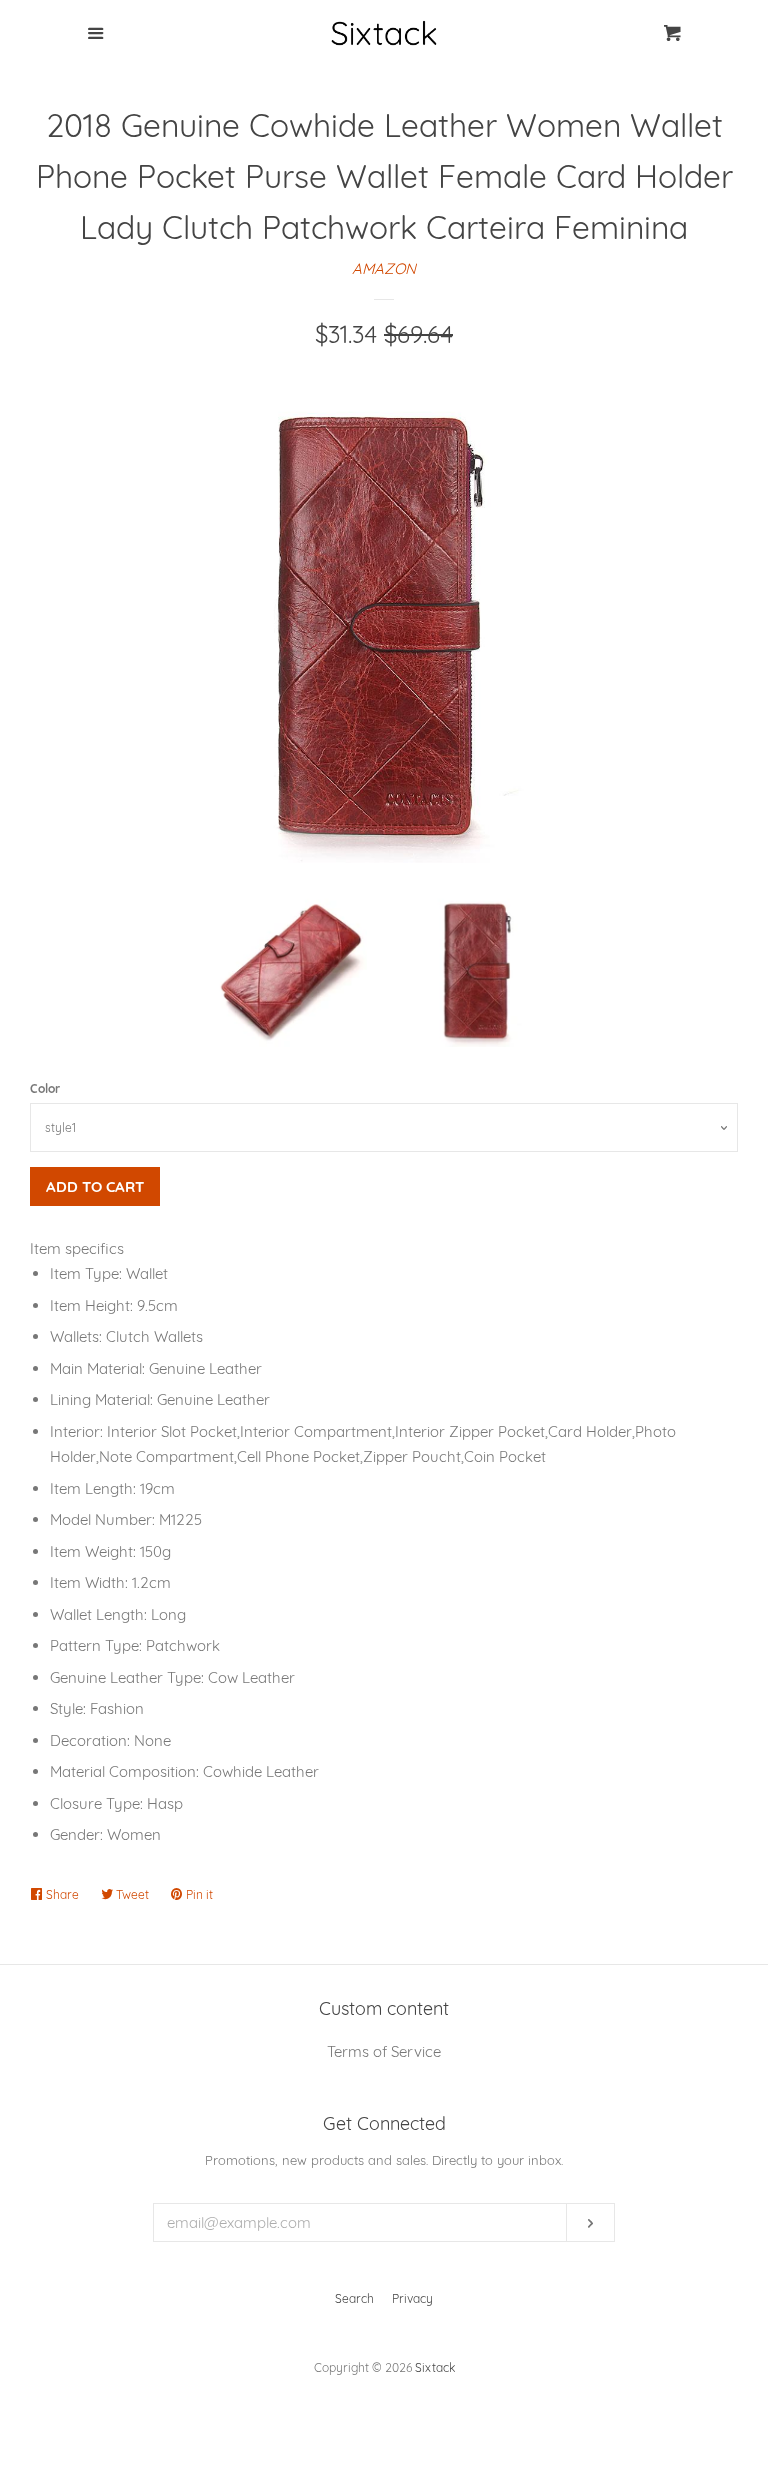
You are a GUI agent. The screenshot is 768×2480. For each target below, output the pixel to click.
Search (354, 2298)
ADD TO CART (95, 1186)
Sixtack (435, 2367)
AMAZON (384, 268)
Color (45, 1088)
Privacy (412, 2298)
